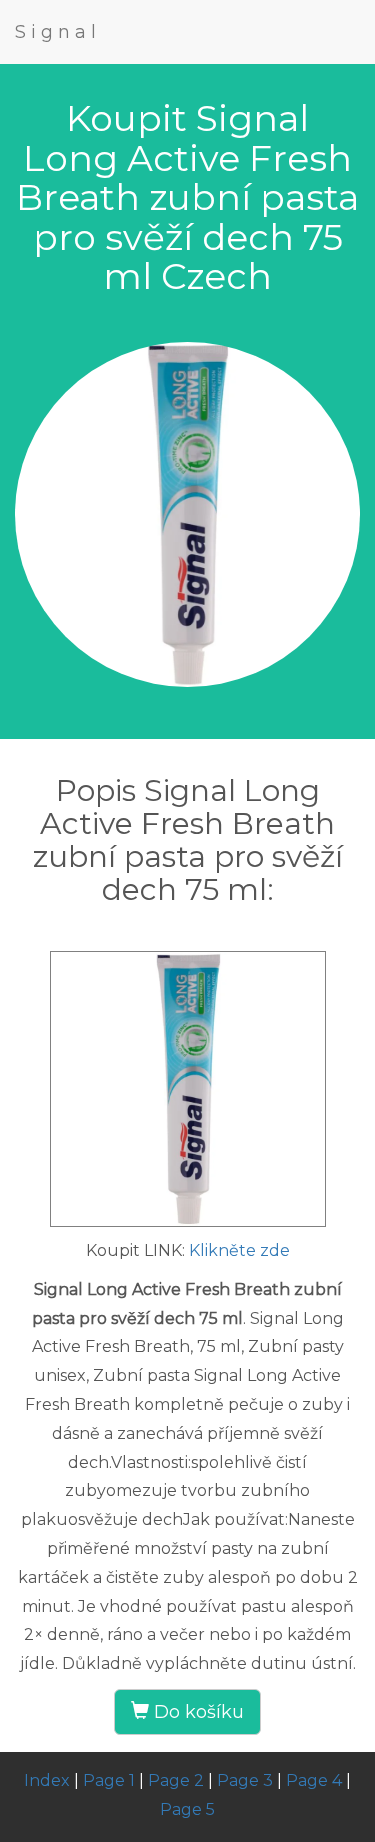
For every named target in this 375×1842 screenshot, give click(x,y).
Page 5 (187, 1809)
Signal (58, 32)
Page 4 (314, 1780)
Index (47, 1780)
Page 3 (245, 1780)
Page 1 (109, 1780)
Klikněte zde (239, 1250)
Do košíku (196, 1712)
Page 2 (176, 1780)
